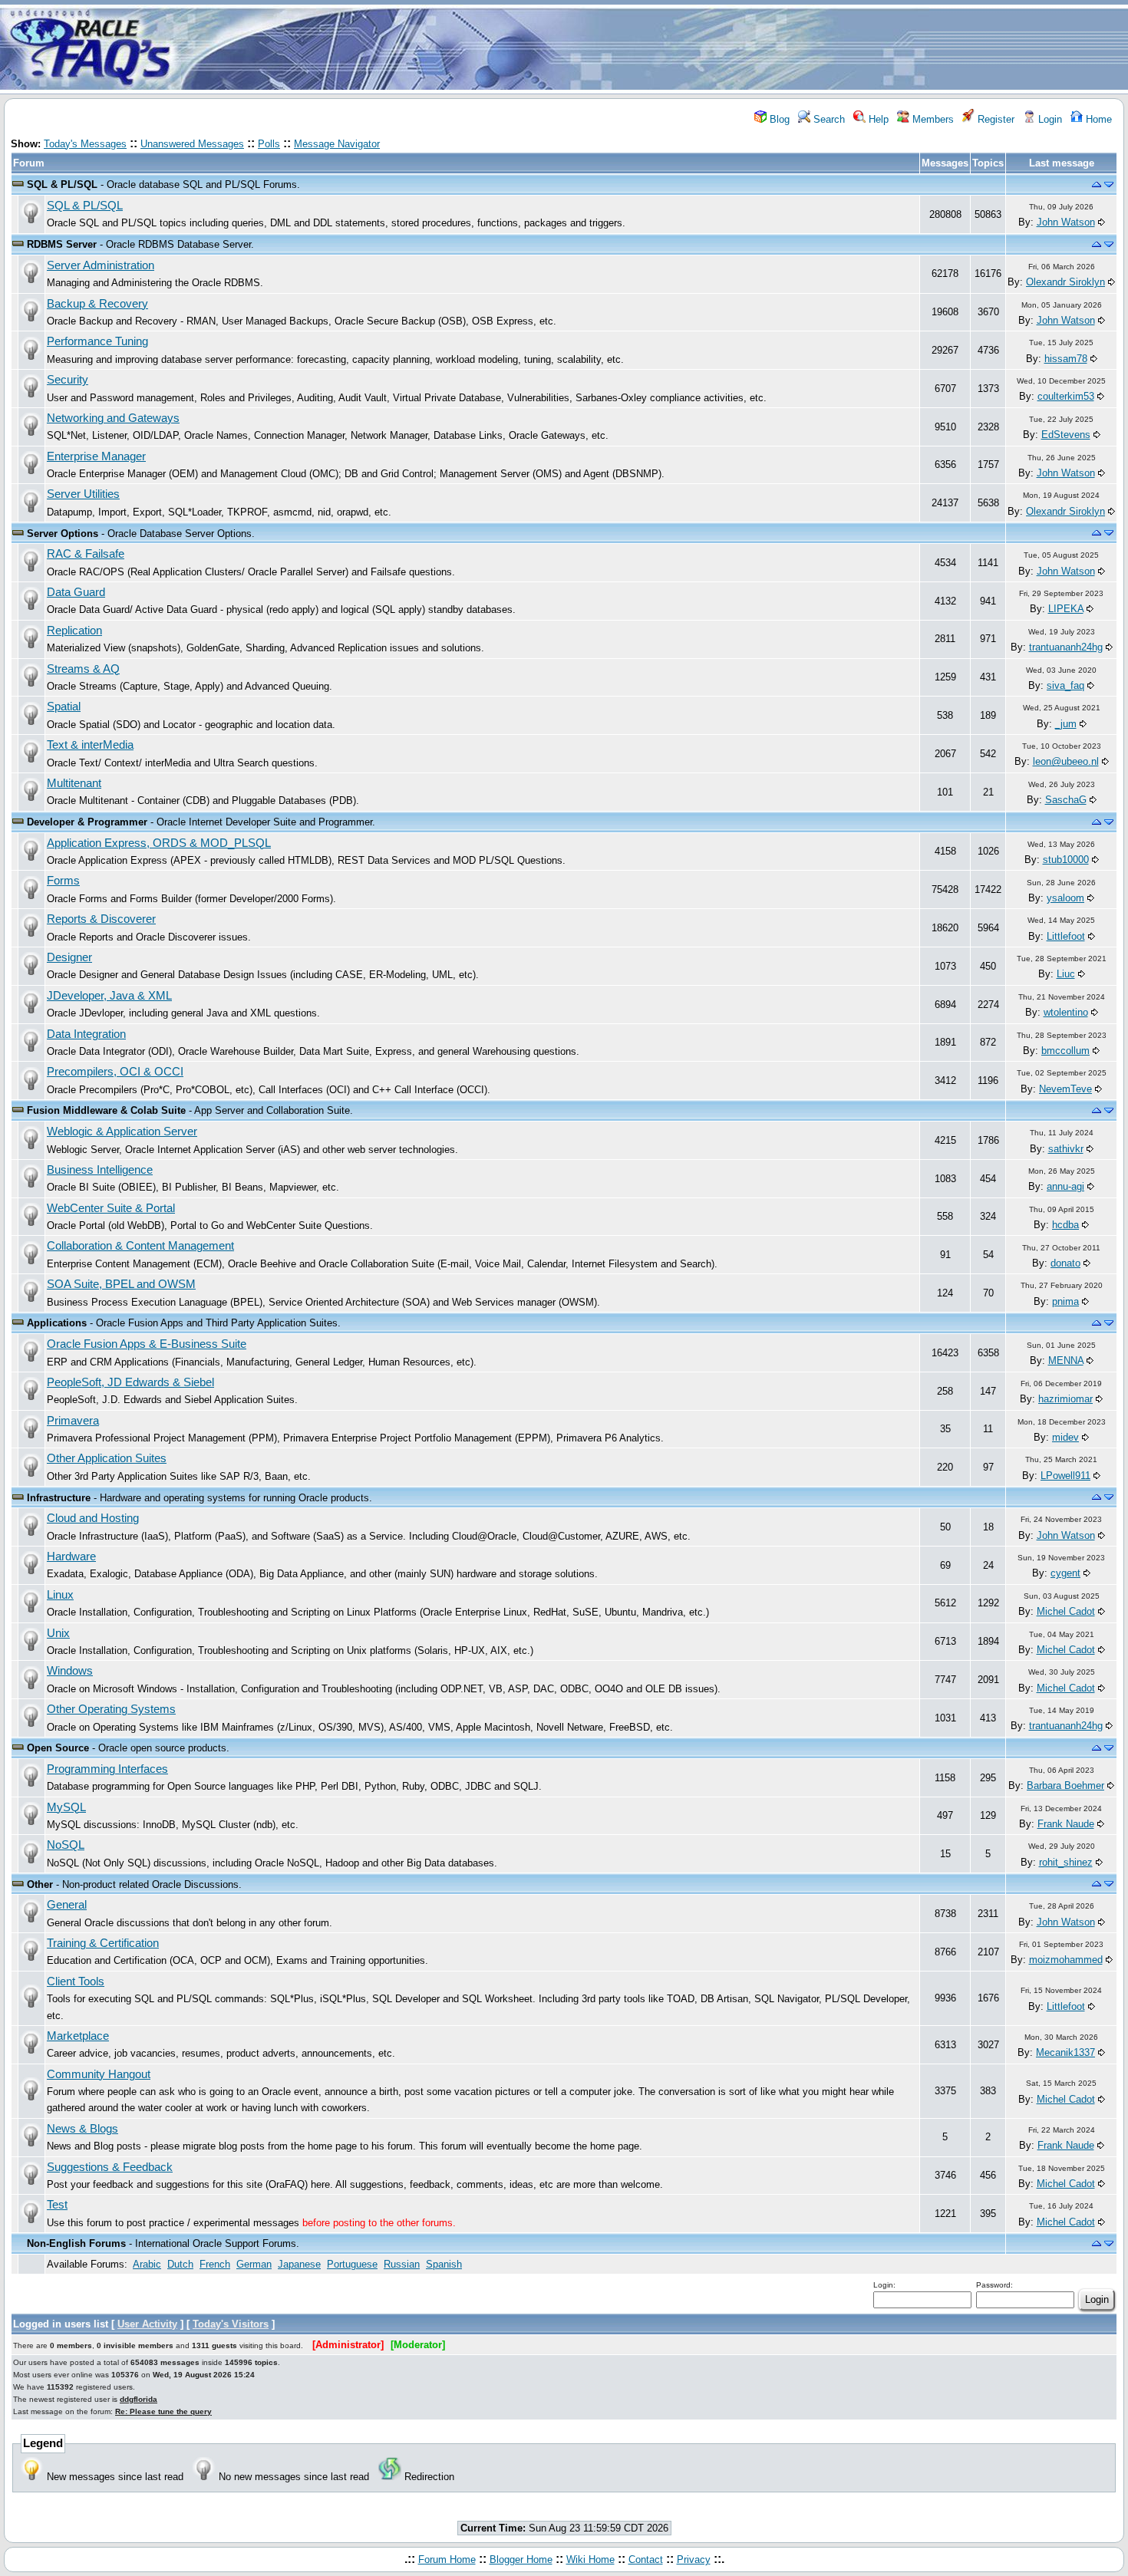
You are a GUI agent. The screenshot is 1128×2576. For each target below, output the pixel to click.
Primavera (73, 1421)
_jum (1066, 724)
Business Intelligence (100, 1170)
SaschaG (1066, 800)
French (215, 2264)
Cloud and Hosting (93, 1518)
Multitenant (74, 783)
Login (1049, 119)
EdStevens (1066, 435)
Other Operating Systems (111, 1709)
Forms (63, 881)
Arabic (147, 2264)
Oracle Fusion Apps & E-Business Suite (147, 1344)
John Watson (1066, 222)
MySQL (66, 1807)
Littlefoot (1066, 936)
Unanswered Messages (192, 144)
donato (1065, 1263)
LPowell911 (1065, 1476)
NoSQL (66, 1845)
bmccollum (1065, 1051)
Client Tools (76, 1981)
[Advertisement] (655, 48)
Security (68, 380)
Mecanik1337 (1065, 2052)
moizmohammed (1066, 1960)
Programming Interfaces (107, 1769)
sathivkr (1066, 1149)
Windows (70, 1671)
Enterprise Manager (96, 456)
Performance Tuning (97, 341)
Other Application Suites (107, 1458)
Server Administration (101, 265)
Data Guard (76, 592)
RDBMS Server (62, 244)
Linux (60, 1595)
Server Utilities (83, 494)
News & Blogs (82, 2129)
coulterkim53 (1066, 396)
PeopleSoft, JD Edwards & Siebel (130, 1382)
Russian (402, 2264)
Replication (74, 631)
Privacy (694, 2560)
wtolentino (1066, 1012)
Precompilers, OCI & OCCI (115, 1072)
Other (40, 1884)
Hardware (71, 1556)
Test (57, 2205)
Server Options (63, 534)
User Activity (147, 2324)
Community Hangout (99, 2074)
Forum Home (447, 2560)
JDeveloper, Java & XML (109, 996)
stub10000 (1066, 860)
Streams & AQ (83, 669)
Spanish (444, 2264)
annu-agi (1065, 1186)
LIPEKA (1066, 609)
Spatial (64, 707)
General (67, 1905)
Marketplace (78, 2036)
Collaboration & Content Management (140, 1246)
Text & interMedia (90, 745)
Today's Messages (85, 144)
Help (877, 119)
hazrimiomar (1065, 1399)
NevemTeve (1065, 1089)
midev (1065, 1437)
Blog (778, 119)
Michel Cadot (1066, 1611)
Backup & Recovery (97, 304)
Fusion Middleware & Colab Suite (106, 1110)
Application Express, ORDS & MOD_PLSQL (159, 843)
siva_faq (1065, 685)
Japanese (299, 2264)
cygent (1065, 1573)
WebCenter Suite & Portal (111, 1208)
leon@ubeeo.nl (1066, 761)
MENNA (1066, 1360)
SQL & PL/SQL (62, 184)
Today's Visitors (231, 2324)
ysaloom (1065, 898)
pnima (1065, 1301)
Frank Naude (1066, 1824)
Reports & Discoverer (101, 919)
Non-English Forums (76, 2243)
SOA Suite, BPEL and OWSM (121, 1284)
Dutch (180, 2264)
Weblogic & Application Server (122, 1132)
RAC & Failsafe (86, 554)
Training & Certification (103, 1943)
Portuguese (352, 2264)
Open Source (58, 1748)
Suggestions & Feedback (110, 2167)
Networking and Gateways (113, 418)
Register (994, 119)
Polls (269, 144)
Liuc (1066, 974)
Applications (57, 1323)
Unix (58, 1633)
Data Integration (86, 1034)
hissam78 (1066, 359)
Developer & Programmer (87, 822)
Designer (69, 957)
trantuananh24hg (1066, 647)
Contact (646, 2560)
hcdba (1065, 1225)
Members (932, 119)
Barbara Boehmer (1065, 1785)
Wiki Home (590, 2560)
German (254, 2264)
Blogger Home (521, 2560)
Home (1097, 119)
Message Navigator (337, 144)
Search (828, 119)
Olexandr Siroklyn (1065, 282)
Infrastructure (59, 1498)
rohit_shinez (1066, 1862)
